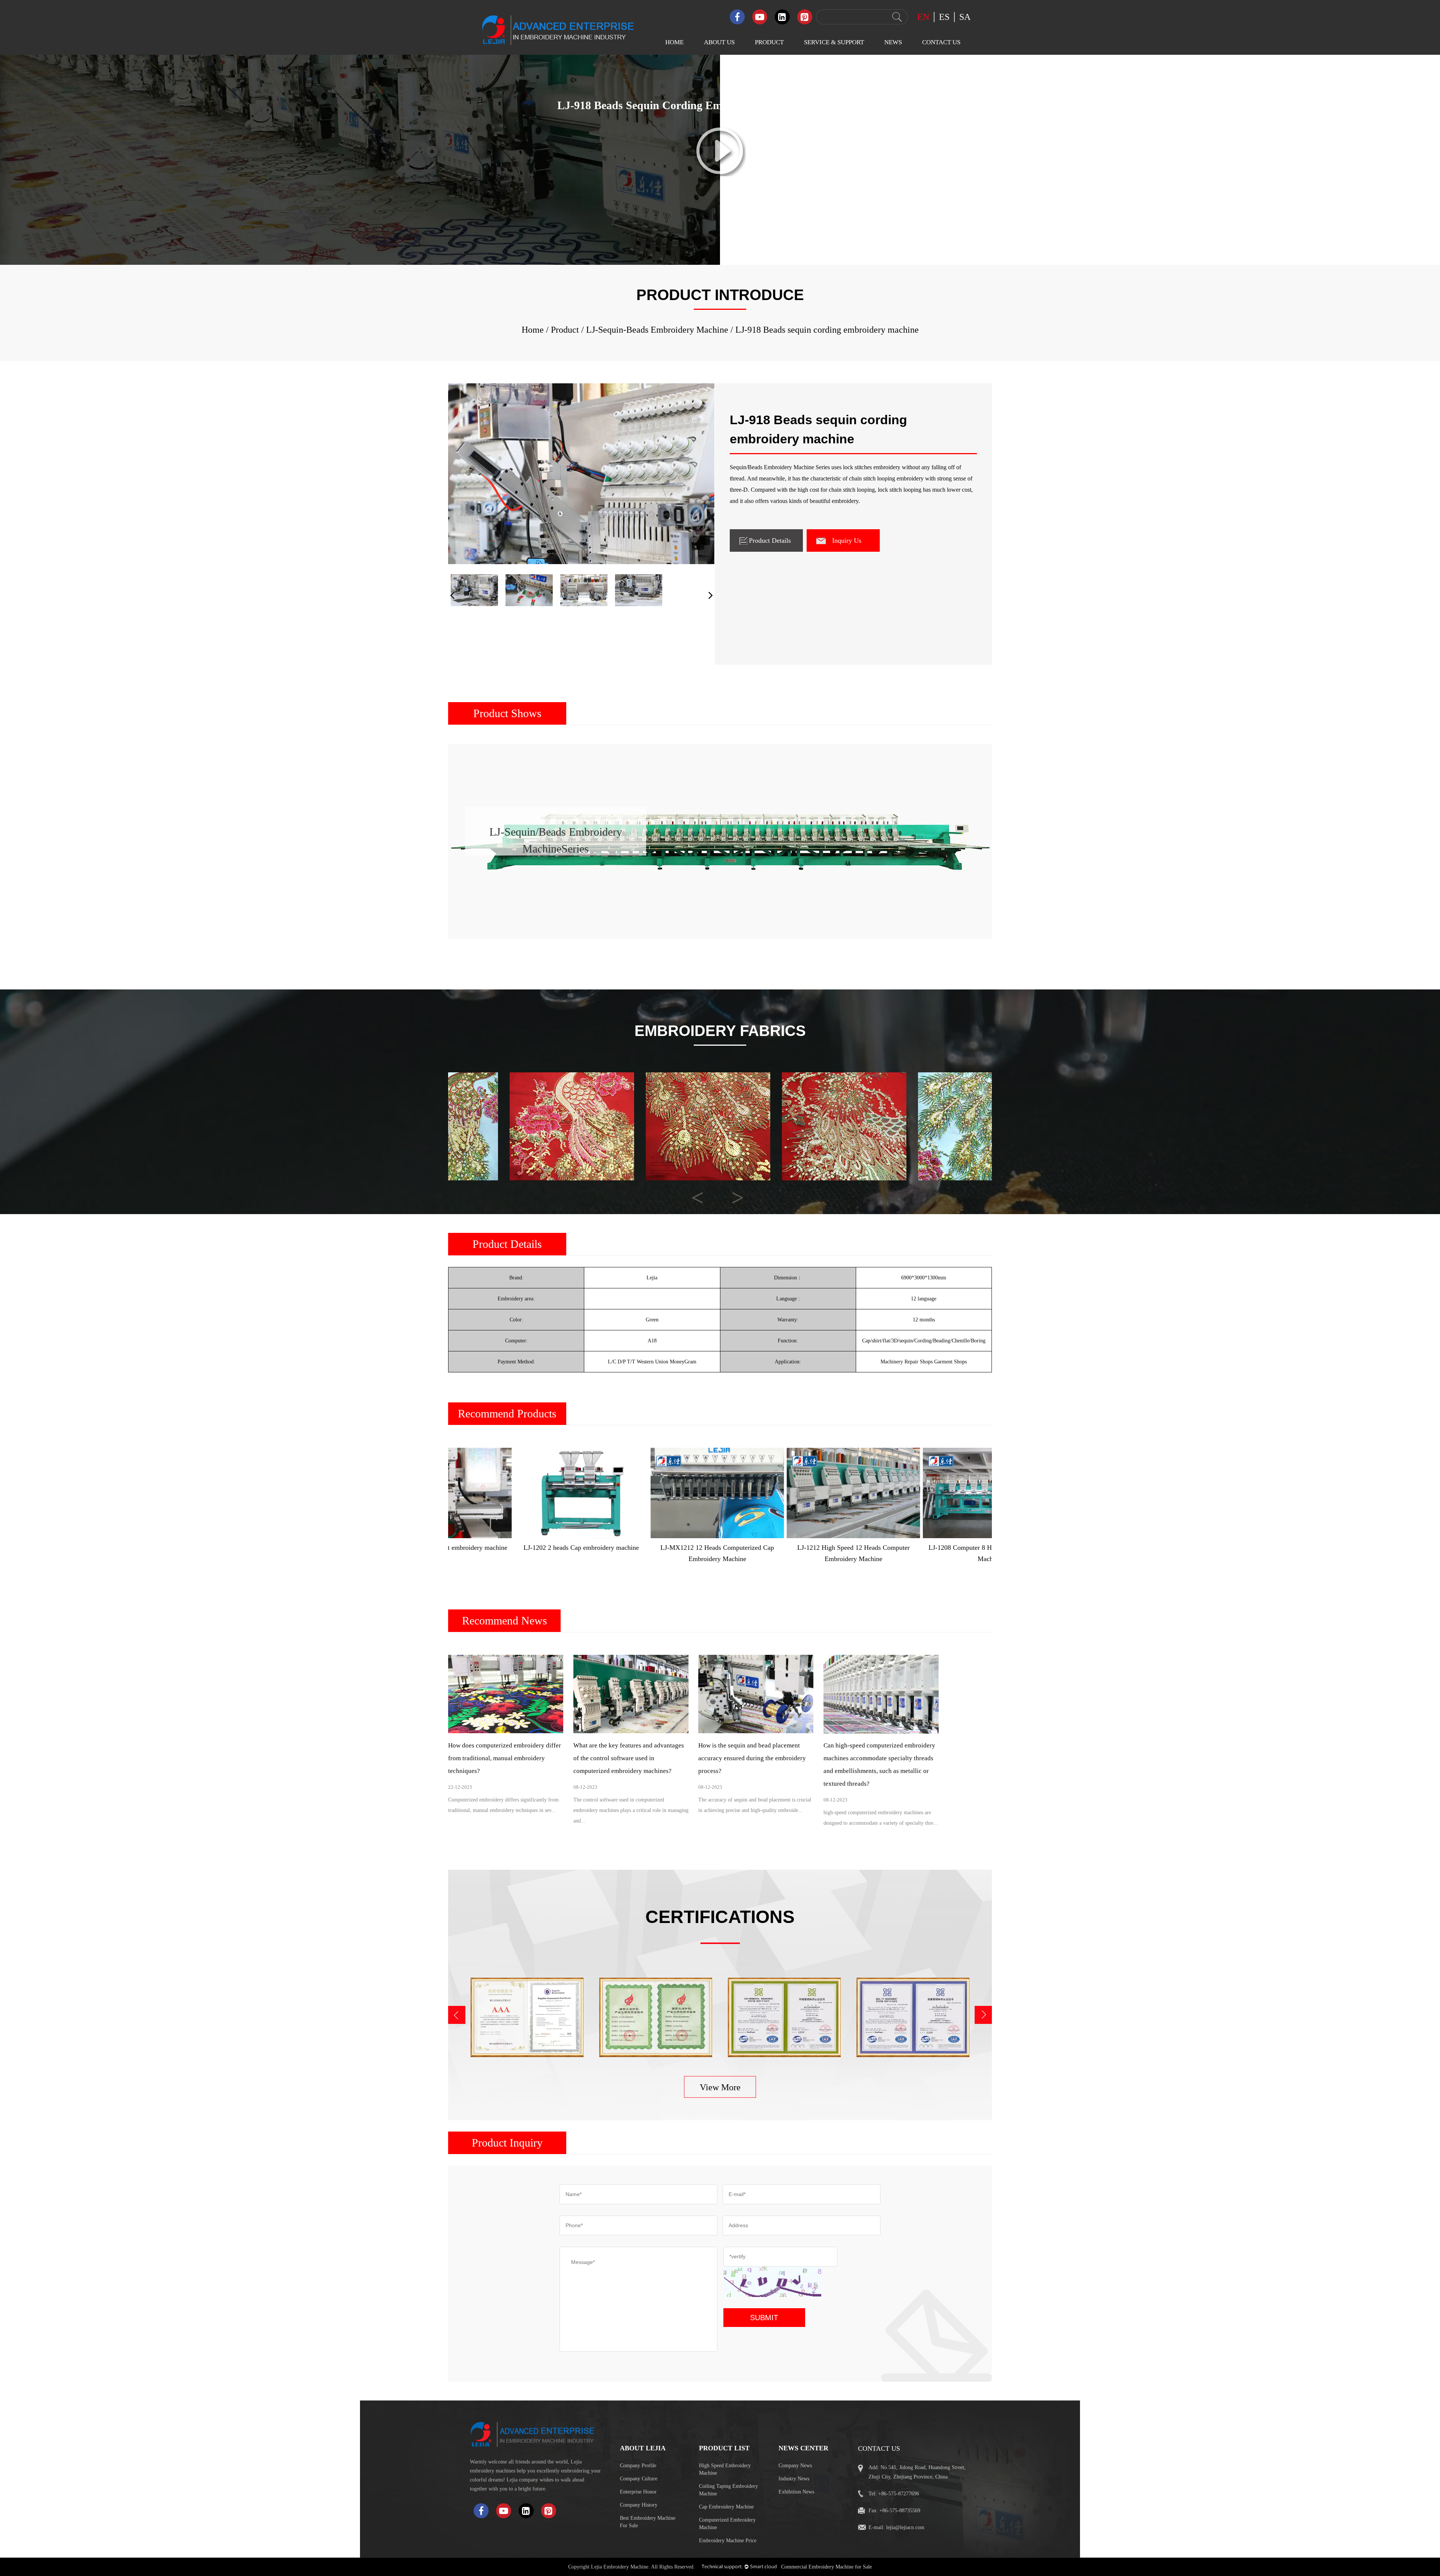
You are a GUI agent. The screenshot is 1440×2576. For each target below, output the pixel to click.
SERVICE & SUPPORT (834, 42)
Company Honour (720, 103)
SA (965, 17)
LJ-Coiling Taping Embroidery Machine (775, 163)
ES (944, 17)
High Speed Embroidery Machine (725, 2469)
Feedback (928, 89)
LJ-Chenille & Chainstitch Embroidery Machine (781, 142)
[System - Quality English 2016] (913, 2017)
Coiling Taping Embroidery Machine (728, 2490)
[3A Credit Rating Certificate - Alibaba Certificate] (527, 2017)
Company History (639, 2505)
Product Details (770, 540)
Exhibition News (899, 103)
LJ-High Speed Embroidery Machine (775, 99)
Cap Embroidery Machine (726, 2507)
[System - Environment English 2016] (784, 2017)
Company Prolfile (720, 74)
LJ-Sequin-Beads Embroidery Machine (775, 120)
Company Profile (638, 2466)
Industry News (896, 89)
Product (769, 42)
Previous (691, 1191)
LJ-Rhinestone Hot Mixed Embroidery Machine (781, 184)
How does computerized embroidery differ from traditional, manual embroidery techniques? (505, 1758)
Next (731, 1191)
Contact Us (941, 42)
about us (719, 42)
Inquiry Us (847, 540)
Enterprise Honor (638, 2492)
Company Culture (720, 89)
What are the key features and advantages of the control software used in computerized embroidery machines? (629, 1758)
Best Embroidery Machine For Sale (648, 2522)
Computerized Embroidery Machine (727, 2524)
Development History (724, 118)
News (893, 42)
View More (720, 2087)
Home (674, 42)
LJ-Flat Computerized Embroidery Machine (775, 77)
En (923, 17)
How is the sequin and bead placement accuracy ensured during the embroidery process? (752, 1758)
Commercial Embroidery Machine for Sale (826, 2567)
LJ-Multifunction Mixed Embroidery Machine (778, 206)
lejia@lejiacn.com (905, 2527)
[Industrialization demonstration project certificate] (656, 2017)
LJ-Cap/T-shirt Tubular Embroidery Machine (777, 227)
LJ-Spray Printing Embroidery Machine (775, 248)
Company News (898, 74)
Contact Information (941, 74)
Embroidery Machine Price (728, 2541)
